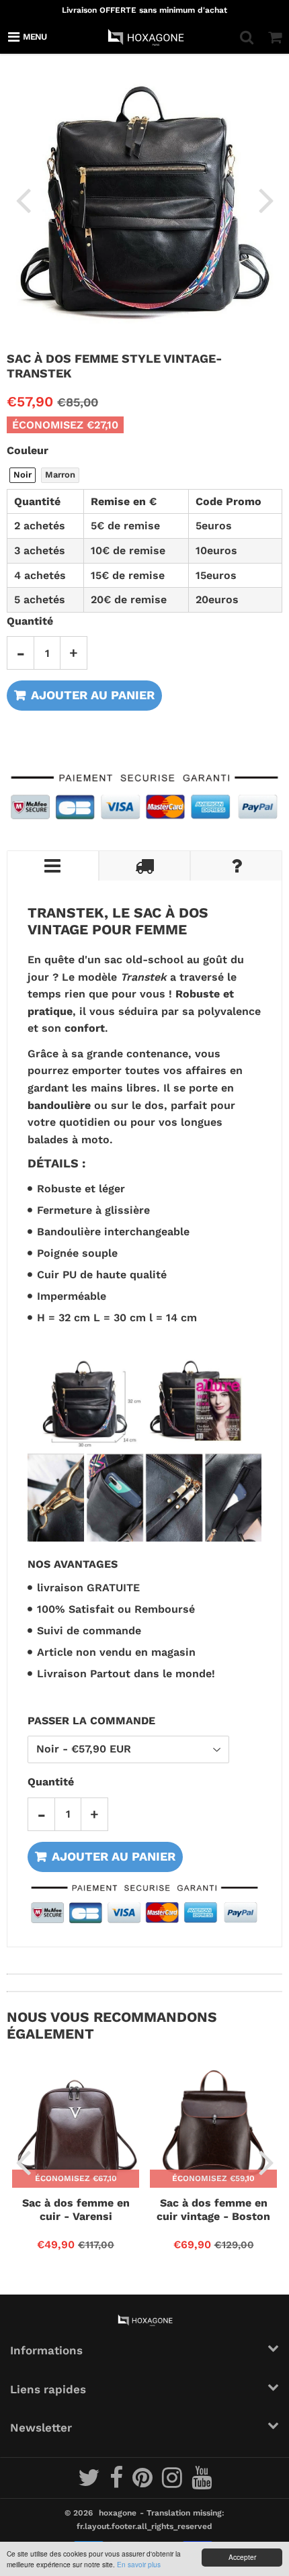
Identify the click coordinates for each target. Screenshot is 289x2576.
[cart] (275, 37)
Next (266, 199)
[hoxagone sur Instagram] (173, 2483)
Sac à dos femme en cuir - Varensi (76, 2210)
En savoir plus (139, 2564)
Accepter (242, 2557)
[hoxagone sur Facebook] (118, 2483)
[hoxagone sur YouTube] (202, 2483)
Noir (23, 475)
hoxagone (118, 2513)
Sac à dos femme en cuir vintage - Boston (213, 2210)
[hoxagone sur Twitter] (90, 2483)
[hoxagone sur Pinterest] (144, 2483)
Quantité (30, 621)
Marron (60, 475)
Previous (23, 199)
